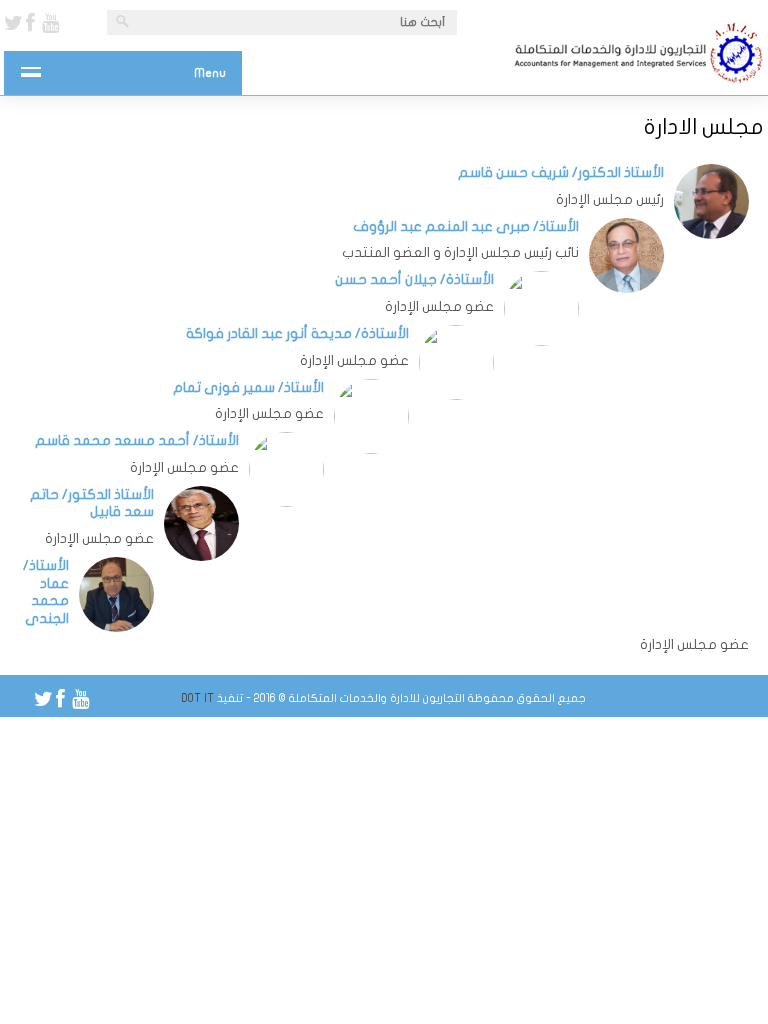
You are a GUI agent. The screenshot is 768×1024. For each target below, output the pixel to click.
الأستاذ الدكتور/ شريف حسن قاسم (561, 172)
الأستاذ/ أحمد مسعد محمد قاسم (137, 440)
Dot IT (198, 698)
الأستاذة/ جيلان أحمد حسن (414, 279)
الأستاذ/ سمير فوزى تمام (248, 387)
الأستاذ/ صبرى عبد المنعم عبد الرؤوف (466, 226)
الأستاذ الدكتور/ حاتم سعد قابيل (92, 503)
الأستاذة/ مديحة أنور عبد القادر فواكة (297, 333)
